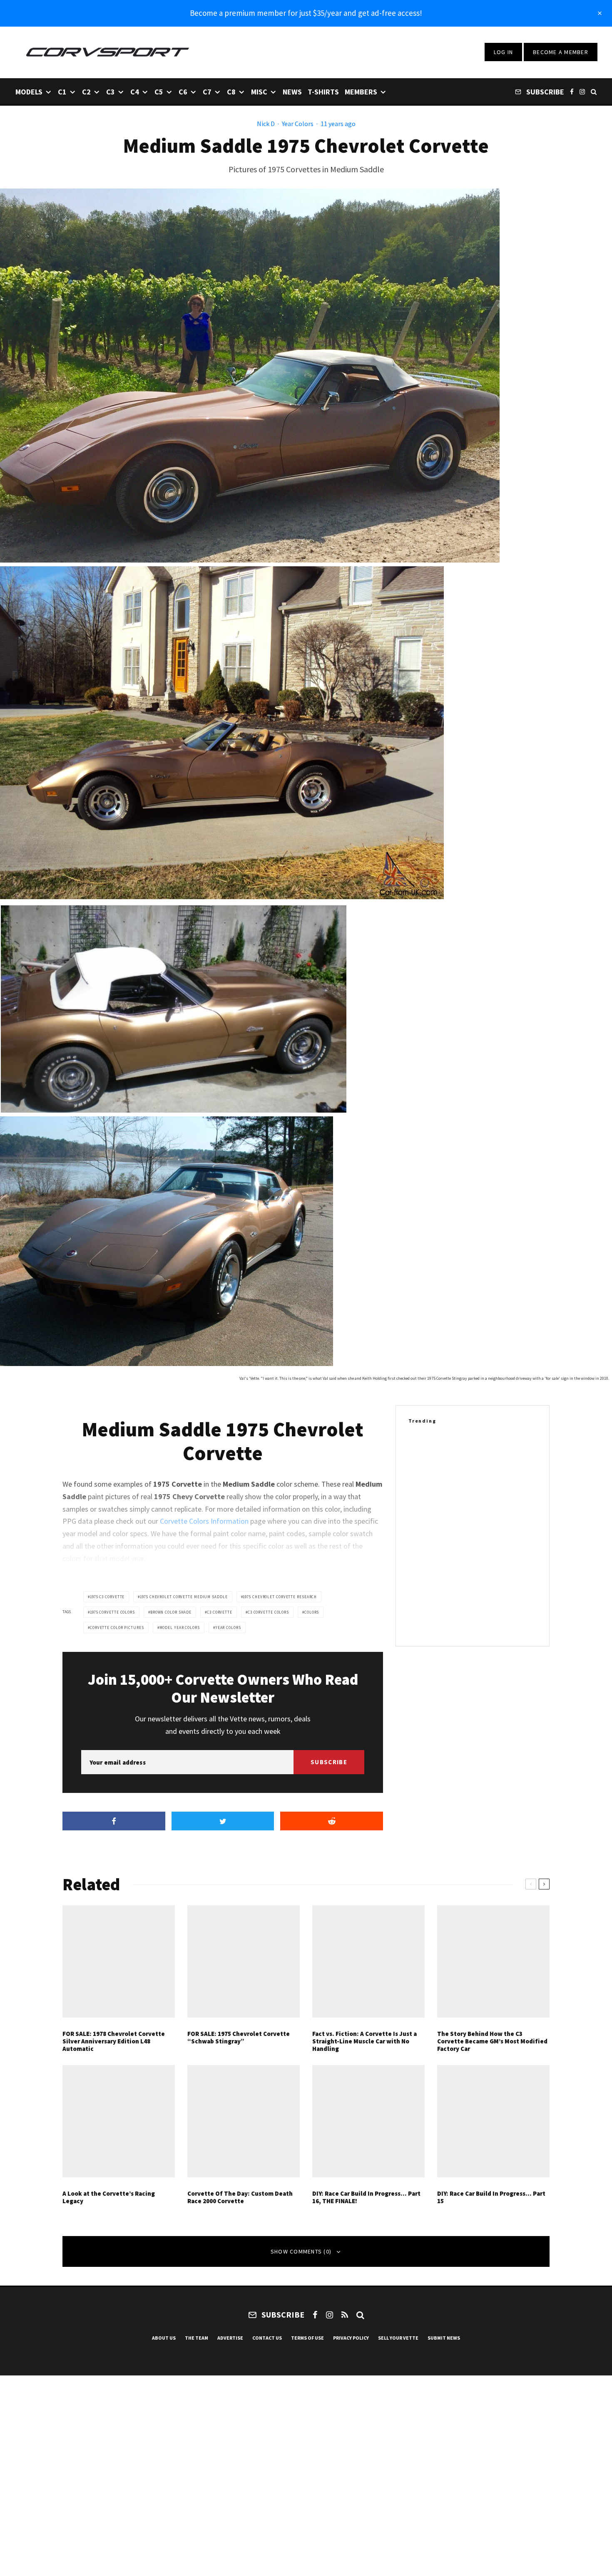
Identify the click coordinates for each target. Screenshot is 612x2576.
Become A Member (561, 52)
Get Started (306, 1812)
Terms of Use (307, 2338)
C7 (207, 92)
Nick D (266, 124)
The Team (197, 2338)
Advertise (230, 2338)
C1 (62, 92)
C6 (183, 92)
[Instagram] (582, 91)
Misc (259, 92)
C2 (86, 92)
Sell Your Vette (398, 2338)
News (292, 92)
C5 (159, 92)
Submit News (444, 2338)
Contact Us (267, 2338)
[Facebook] (572, 91)
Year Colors (298, 124)
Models (29, 92)
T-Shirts (323, 92)
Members (361, 92)
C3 (111, 92)
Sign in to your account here (342, 1842)
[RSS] (345, 2315)
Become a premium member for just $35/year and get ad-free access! (306, 13)
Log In (504, 52)
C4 (135, 92)
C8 (231, 92)
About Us (164, 2338)
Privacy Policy (351, 2338)
